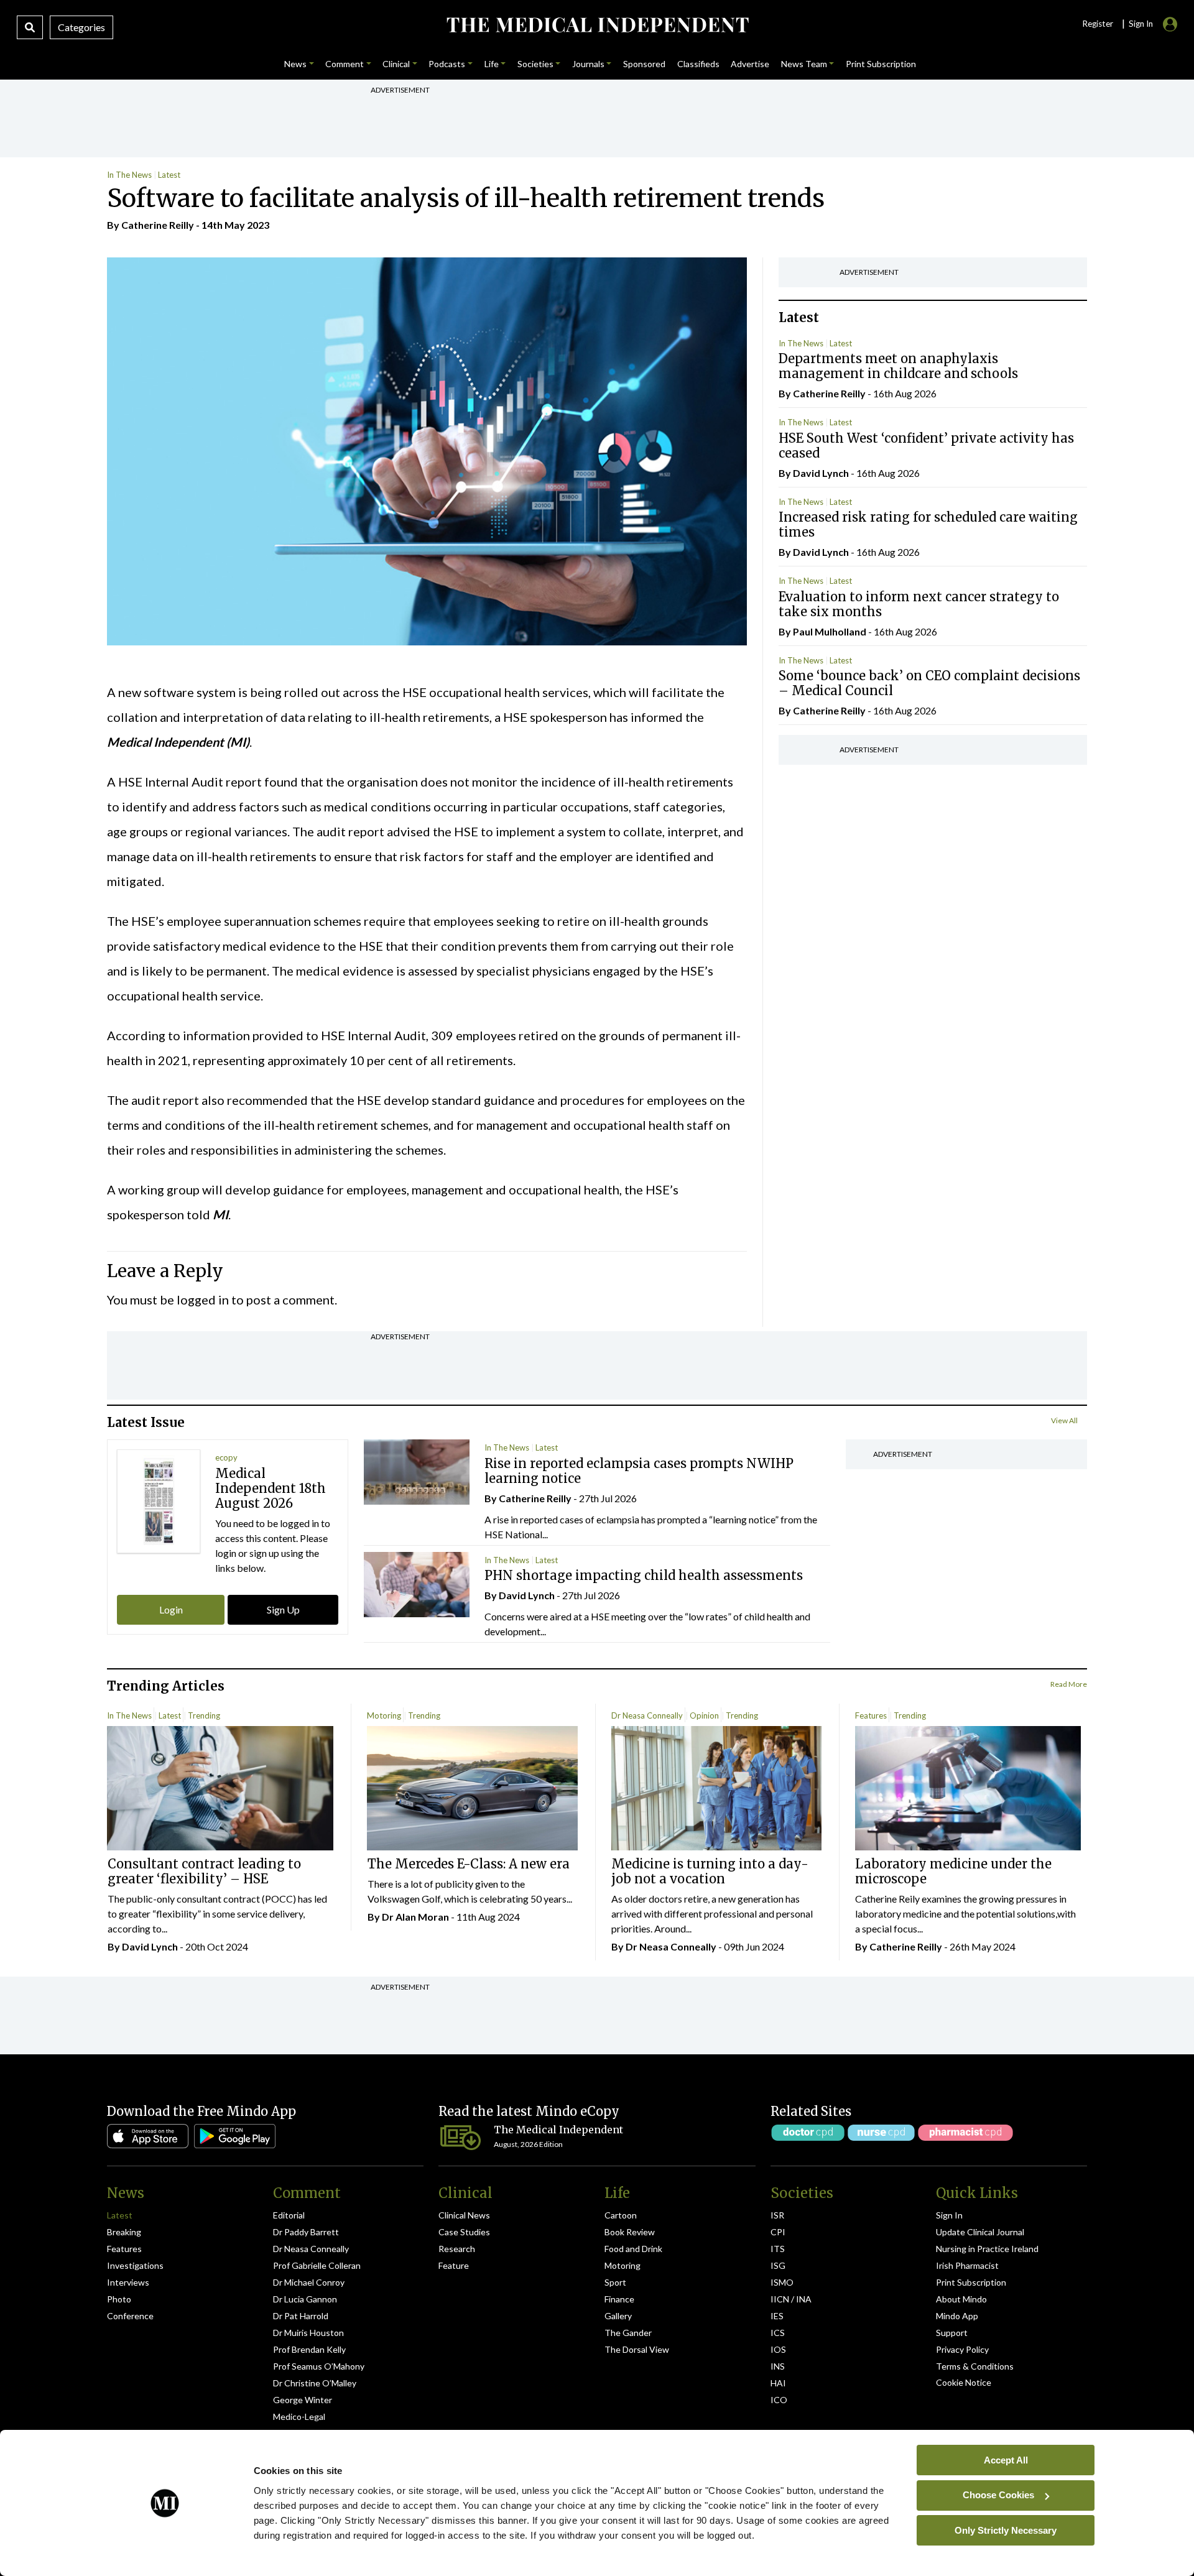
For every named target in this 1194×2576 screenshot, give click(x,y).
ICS (778, 2333)
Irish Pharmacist (967, 2265)
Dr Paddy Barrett (306, 2232)
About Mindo (961, 2299)
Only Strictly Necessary (1006, 2530)
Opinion (704, 1715)
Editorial (289, 2215)
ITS (778, 2249)
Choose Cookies (998, 2495)
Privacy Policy (962, 2349)
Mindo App (957, 2316)
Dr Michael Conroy (309, 2282)
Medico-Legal (299, 2417)
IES (777, 2316)
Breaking (124, 2232)
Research (457, 2249)
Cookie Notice (964, 2382)
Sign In (949, 2215)
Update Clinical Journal (980, 2232)
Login (171, 1609)
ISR (777, 2215)
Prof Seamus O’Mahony (319, 2366)
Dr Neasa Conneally (647, 1715)
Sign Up (283, 1609)
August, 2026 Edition (528, 2144)
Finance (619, 2299)
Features (871, 1715)
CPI (778, 2232)
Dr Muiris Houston (308, 2333)
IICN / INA (791, 2299)
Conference (130, 2316)
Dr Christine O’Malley (315, 2383)
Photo (119, 2299)
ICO (779, 2400)
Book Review (630, 2232)
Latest (169, 175)
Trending (204, 1715)
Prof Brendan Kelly (309, 2349)
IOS (778, 2349)
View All (1064, 1420)
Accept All (1006, 2459)
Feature (454, 2265)
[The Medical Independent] (597, 25)
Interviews (128, 2282)
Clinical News (464, 2215)
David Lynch (821, 473)
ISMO (782, 2282)
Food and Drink (633, 2249)
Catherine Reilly (158, 225)
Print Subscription (971, 2282)
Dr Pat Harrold (301, 2316)
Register (1098, 24)
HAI (778, 2383)
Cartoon (621, 2215)
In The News (129, 175)
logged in (203, 1300)
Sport (615, 2282)
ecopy (226, 1457)
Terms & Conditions (975, 2366)
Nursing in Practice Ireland (987, 2249)
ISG (778, 2265)
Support (952, 2333)
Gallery (618, 2316)
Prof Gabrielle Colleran (317, 2265)
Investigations (135, 2265)
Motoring (384, 1715)
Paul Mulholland (830, 631)
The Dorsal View (637, 2349)
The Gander (628, 2333)
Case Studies (464, 2232)
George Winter (303, 2400)
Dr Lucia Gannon (305, 2299)
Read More (1069, 1684)
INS (778, 2366)
